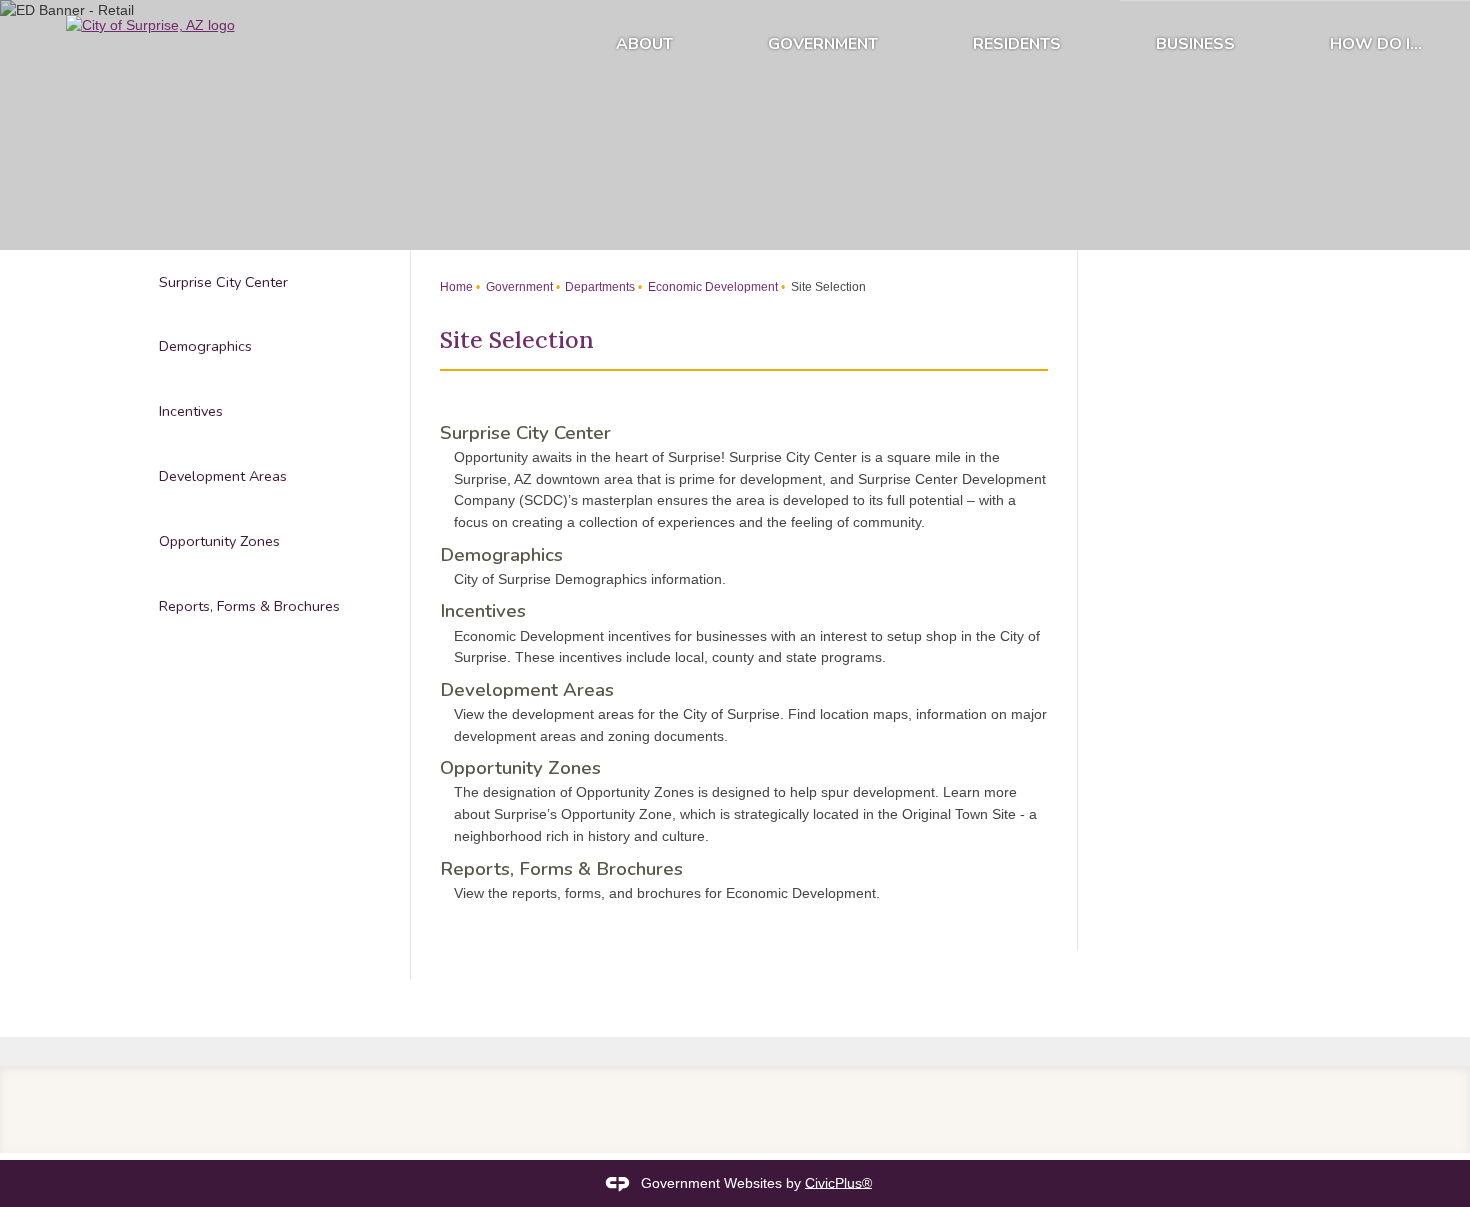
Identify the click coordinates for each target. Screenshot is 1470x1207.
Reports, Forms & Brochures (561, 869)
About (644, 44)
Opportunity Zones (520, 768)
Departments (598, 287)
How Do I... (1376, 44)
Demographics (501, 555)
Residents (1017, 44)
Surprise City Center (525, 433)
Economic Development (711, 287)
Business (1195, 44)
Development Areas (527, 690)
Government (823, 44)
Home (456, 287)
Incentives (483, 611)
